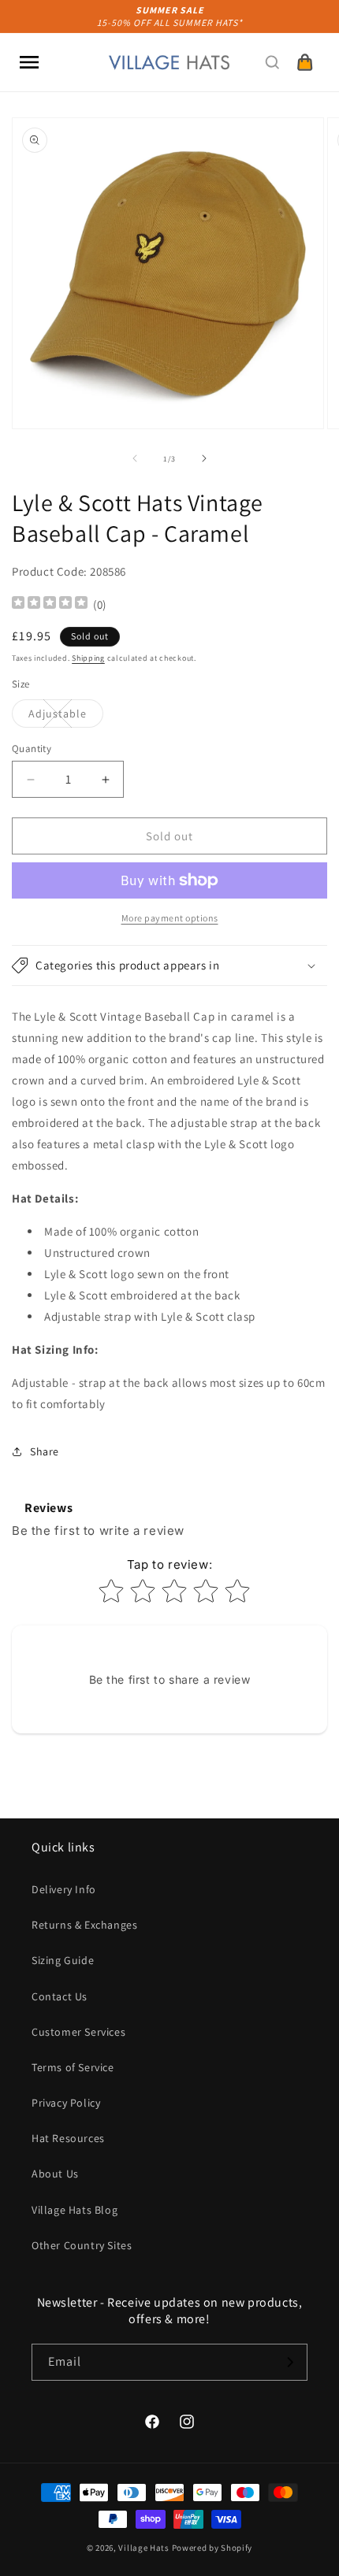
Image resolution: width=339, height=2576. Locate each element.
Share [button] (45, 1451)
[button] (29, 62)
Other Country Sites (82, 2245)
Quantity (32, 749)
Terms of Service (73, 2067)
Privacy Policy (66, 2103)
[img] (50, 604)
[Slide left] (135, 458)
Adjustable (66, 717)
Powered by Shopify (212, 2548)
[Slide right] (204, 458)
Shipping (88, 658)
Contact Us (60, 1996)
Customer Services (78, 2032)
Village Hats (143, 2548)
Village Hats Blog (75, 2210)
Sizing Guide (63, 1960)
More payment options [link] (170, 918)
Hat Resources (68, 2138)
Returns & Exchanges (84, 1925)
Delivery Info (64, 1889)
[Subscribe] (289, 2362)
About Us (55, 2174)
